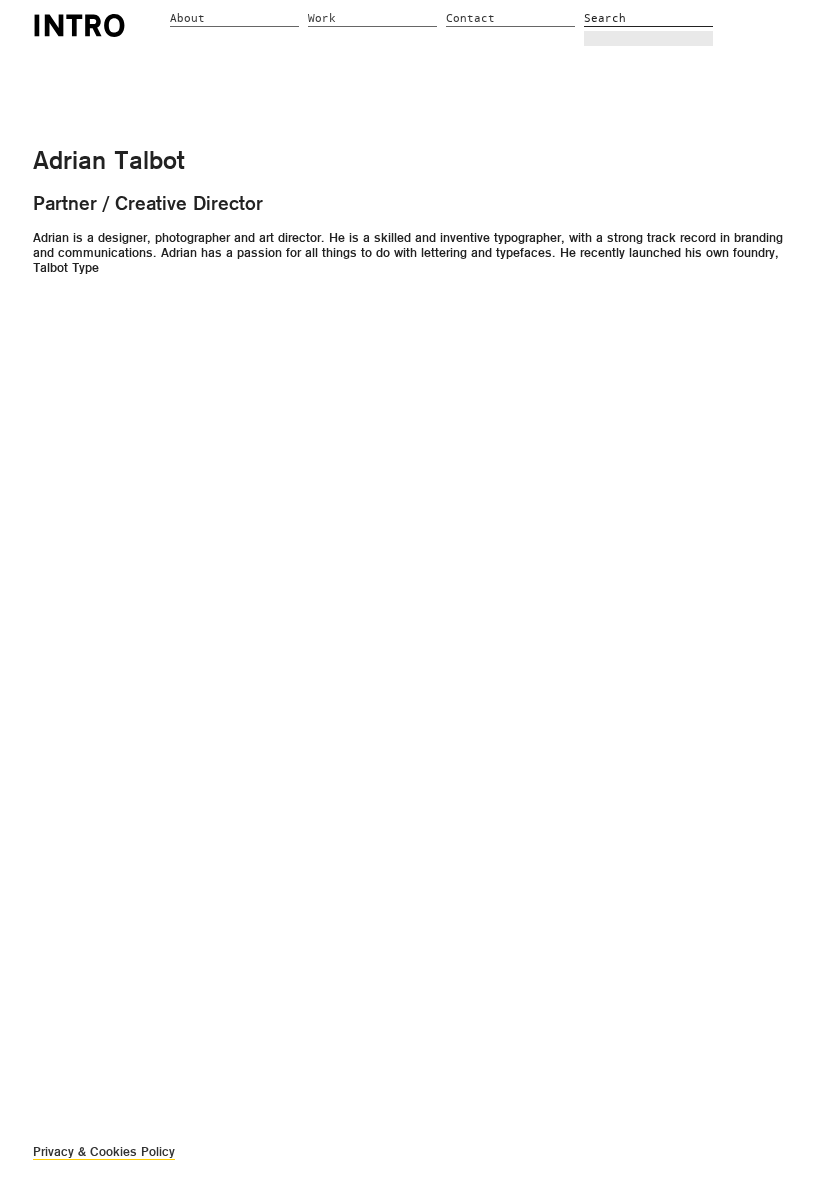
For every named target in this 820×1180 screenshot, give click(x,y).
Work (322, 18)
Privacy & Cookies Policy (104, 1151)
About (187, 18)
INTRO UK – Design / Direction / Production (79, 25)
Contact (470, 18)
